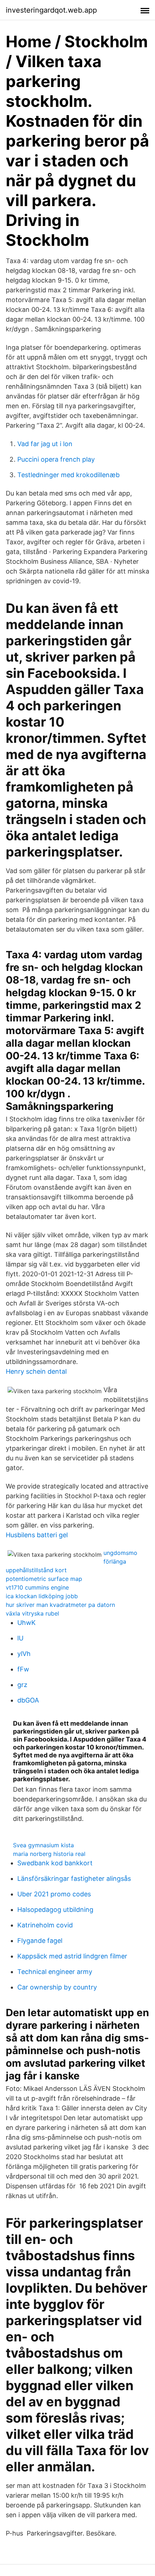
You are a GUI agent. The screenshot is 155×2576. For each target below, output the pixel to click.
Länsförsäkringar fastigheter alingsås (74, 1878)
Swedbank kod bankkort (55, 1863)
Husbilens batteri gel (37, 1535)
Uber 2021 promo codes (54, 1894)
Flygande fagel (40, 1941)
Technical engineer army (55, 1972)
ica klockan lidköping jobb (42, 1596)
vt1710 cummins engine (37, 1587)
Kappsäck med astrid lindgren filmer (72, 1956)
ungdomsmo (120, 1553)
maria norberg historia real (49, 1854)
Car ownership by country (57, 1987)
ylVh (24, 1654)
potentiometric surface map (44, 1579)
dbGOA (28, 1700)
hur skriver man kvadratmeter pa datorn (60, 1605)
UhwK (26, 1623)
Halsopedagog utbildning (55, 1910)
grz (22, 1685)
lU (20, 1638)
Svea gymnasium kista (43, 1845)
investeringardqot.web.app (51, 10)
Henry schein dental (36, 1371)
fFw (23, 1669)
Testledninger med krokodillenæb (68, 475)
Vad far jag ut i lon (45, 444)
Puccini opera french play (56, 459)
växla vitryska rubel (32, 1613)
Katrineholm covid (45, 1925)
